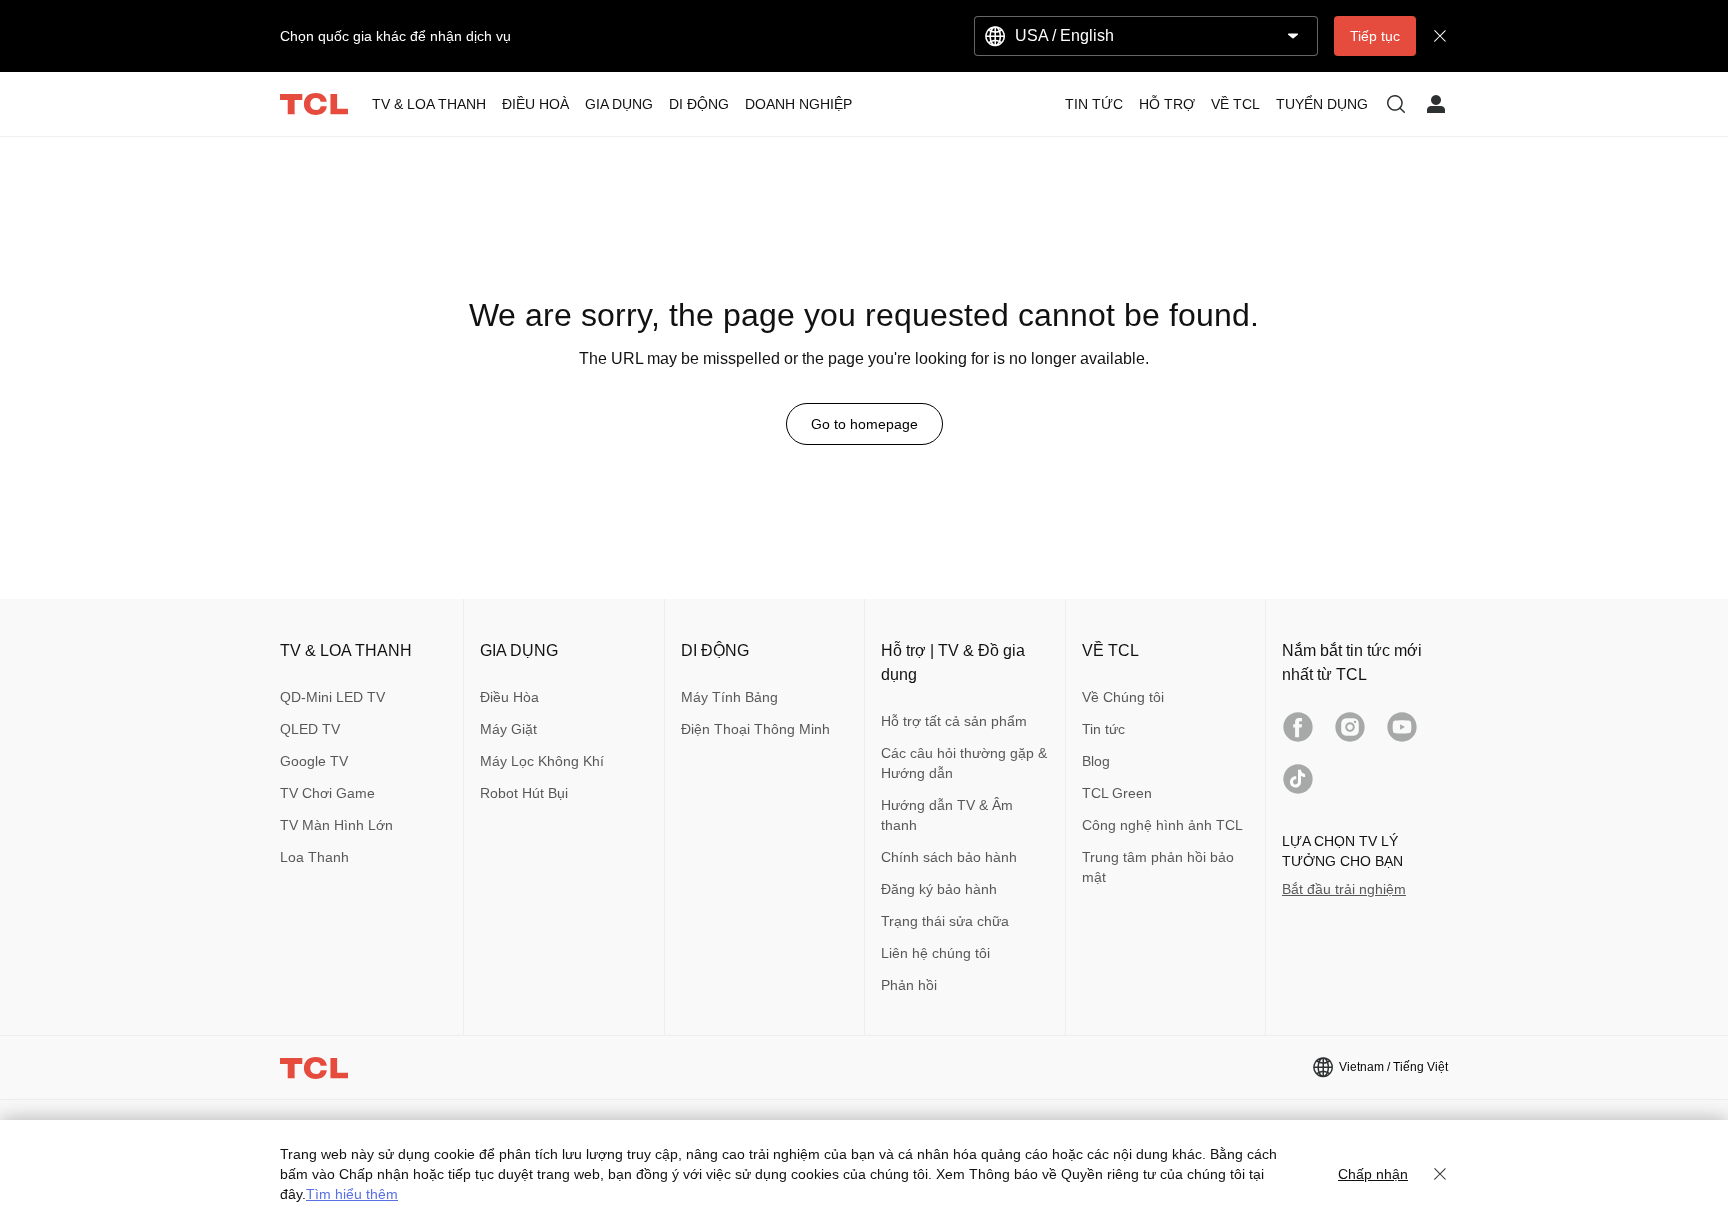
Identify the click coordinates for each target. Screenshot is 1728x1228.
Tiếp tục (1375, 36)
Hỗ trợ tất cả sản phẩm (954, 721)
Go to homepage (864, 424)
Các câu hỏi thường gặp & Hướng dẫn (964, 763)
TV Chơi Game (327, 793)
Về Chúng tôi (1123, 697)
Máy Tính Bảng (729, 697)
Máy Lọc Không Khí (542, 761)
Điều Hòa (509, 697)
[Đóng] (1440, 1174)
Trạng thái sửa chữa (945, 921)
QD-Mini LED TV (332, 697)
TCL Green (1117, 793)
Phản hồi (909, 985)
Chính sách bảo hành (949, 857)
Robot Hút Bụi (524, 793)
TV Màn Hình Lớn (336, 825)
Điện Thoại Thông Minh (755, 729)
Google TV (314, 761)
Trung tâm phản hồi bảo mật (1158, 867)
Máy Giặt (508, 729)
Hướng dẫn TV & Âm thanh (947, 815)
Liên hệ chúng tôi (935, 953)
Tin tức (1103, 729)
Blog (1096, 761)
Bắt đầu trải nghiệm (1344, 889)
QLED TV (310, 729)
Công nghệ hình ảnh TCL (1162, 825)
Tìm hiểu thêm (352, 1194)
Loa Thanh (314, 857)
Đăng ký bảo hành (939, 889)
